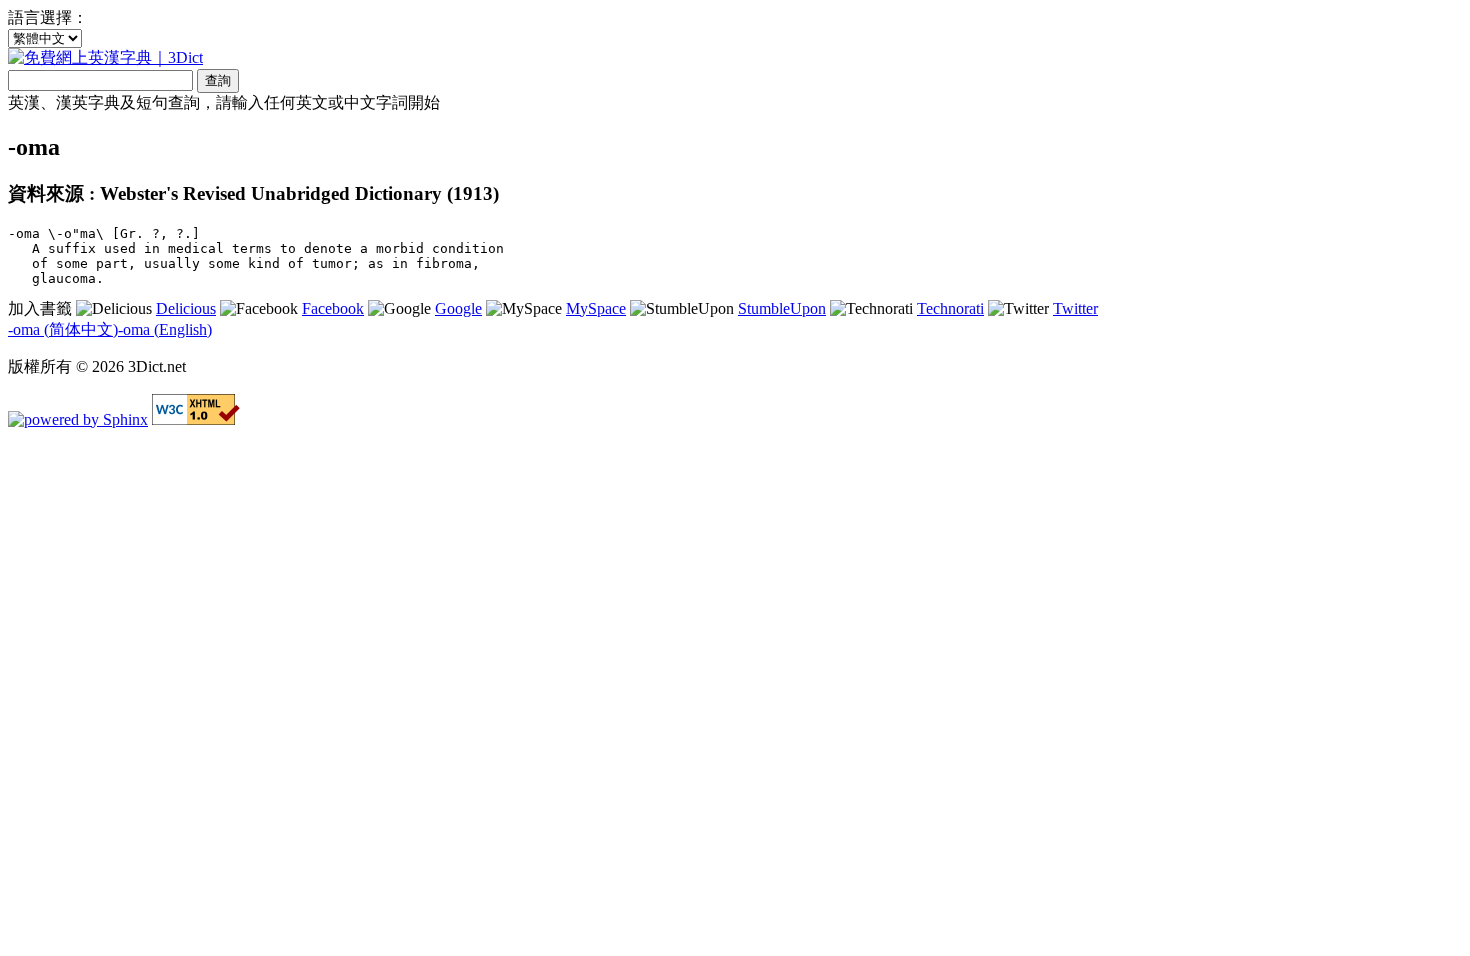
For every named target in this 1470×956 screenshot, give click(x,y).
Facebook (333, 308)
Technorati (950, 308)
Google (458, 308)
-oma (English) (165, 329)
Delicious (186, 308)
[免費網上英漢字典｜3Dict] (105, 57)
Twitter (1075, 308)
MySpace (596, 308)
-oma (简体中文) (63, 329)
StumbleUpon (782, 308)
